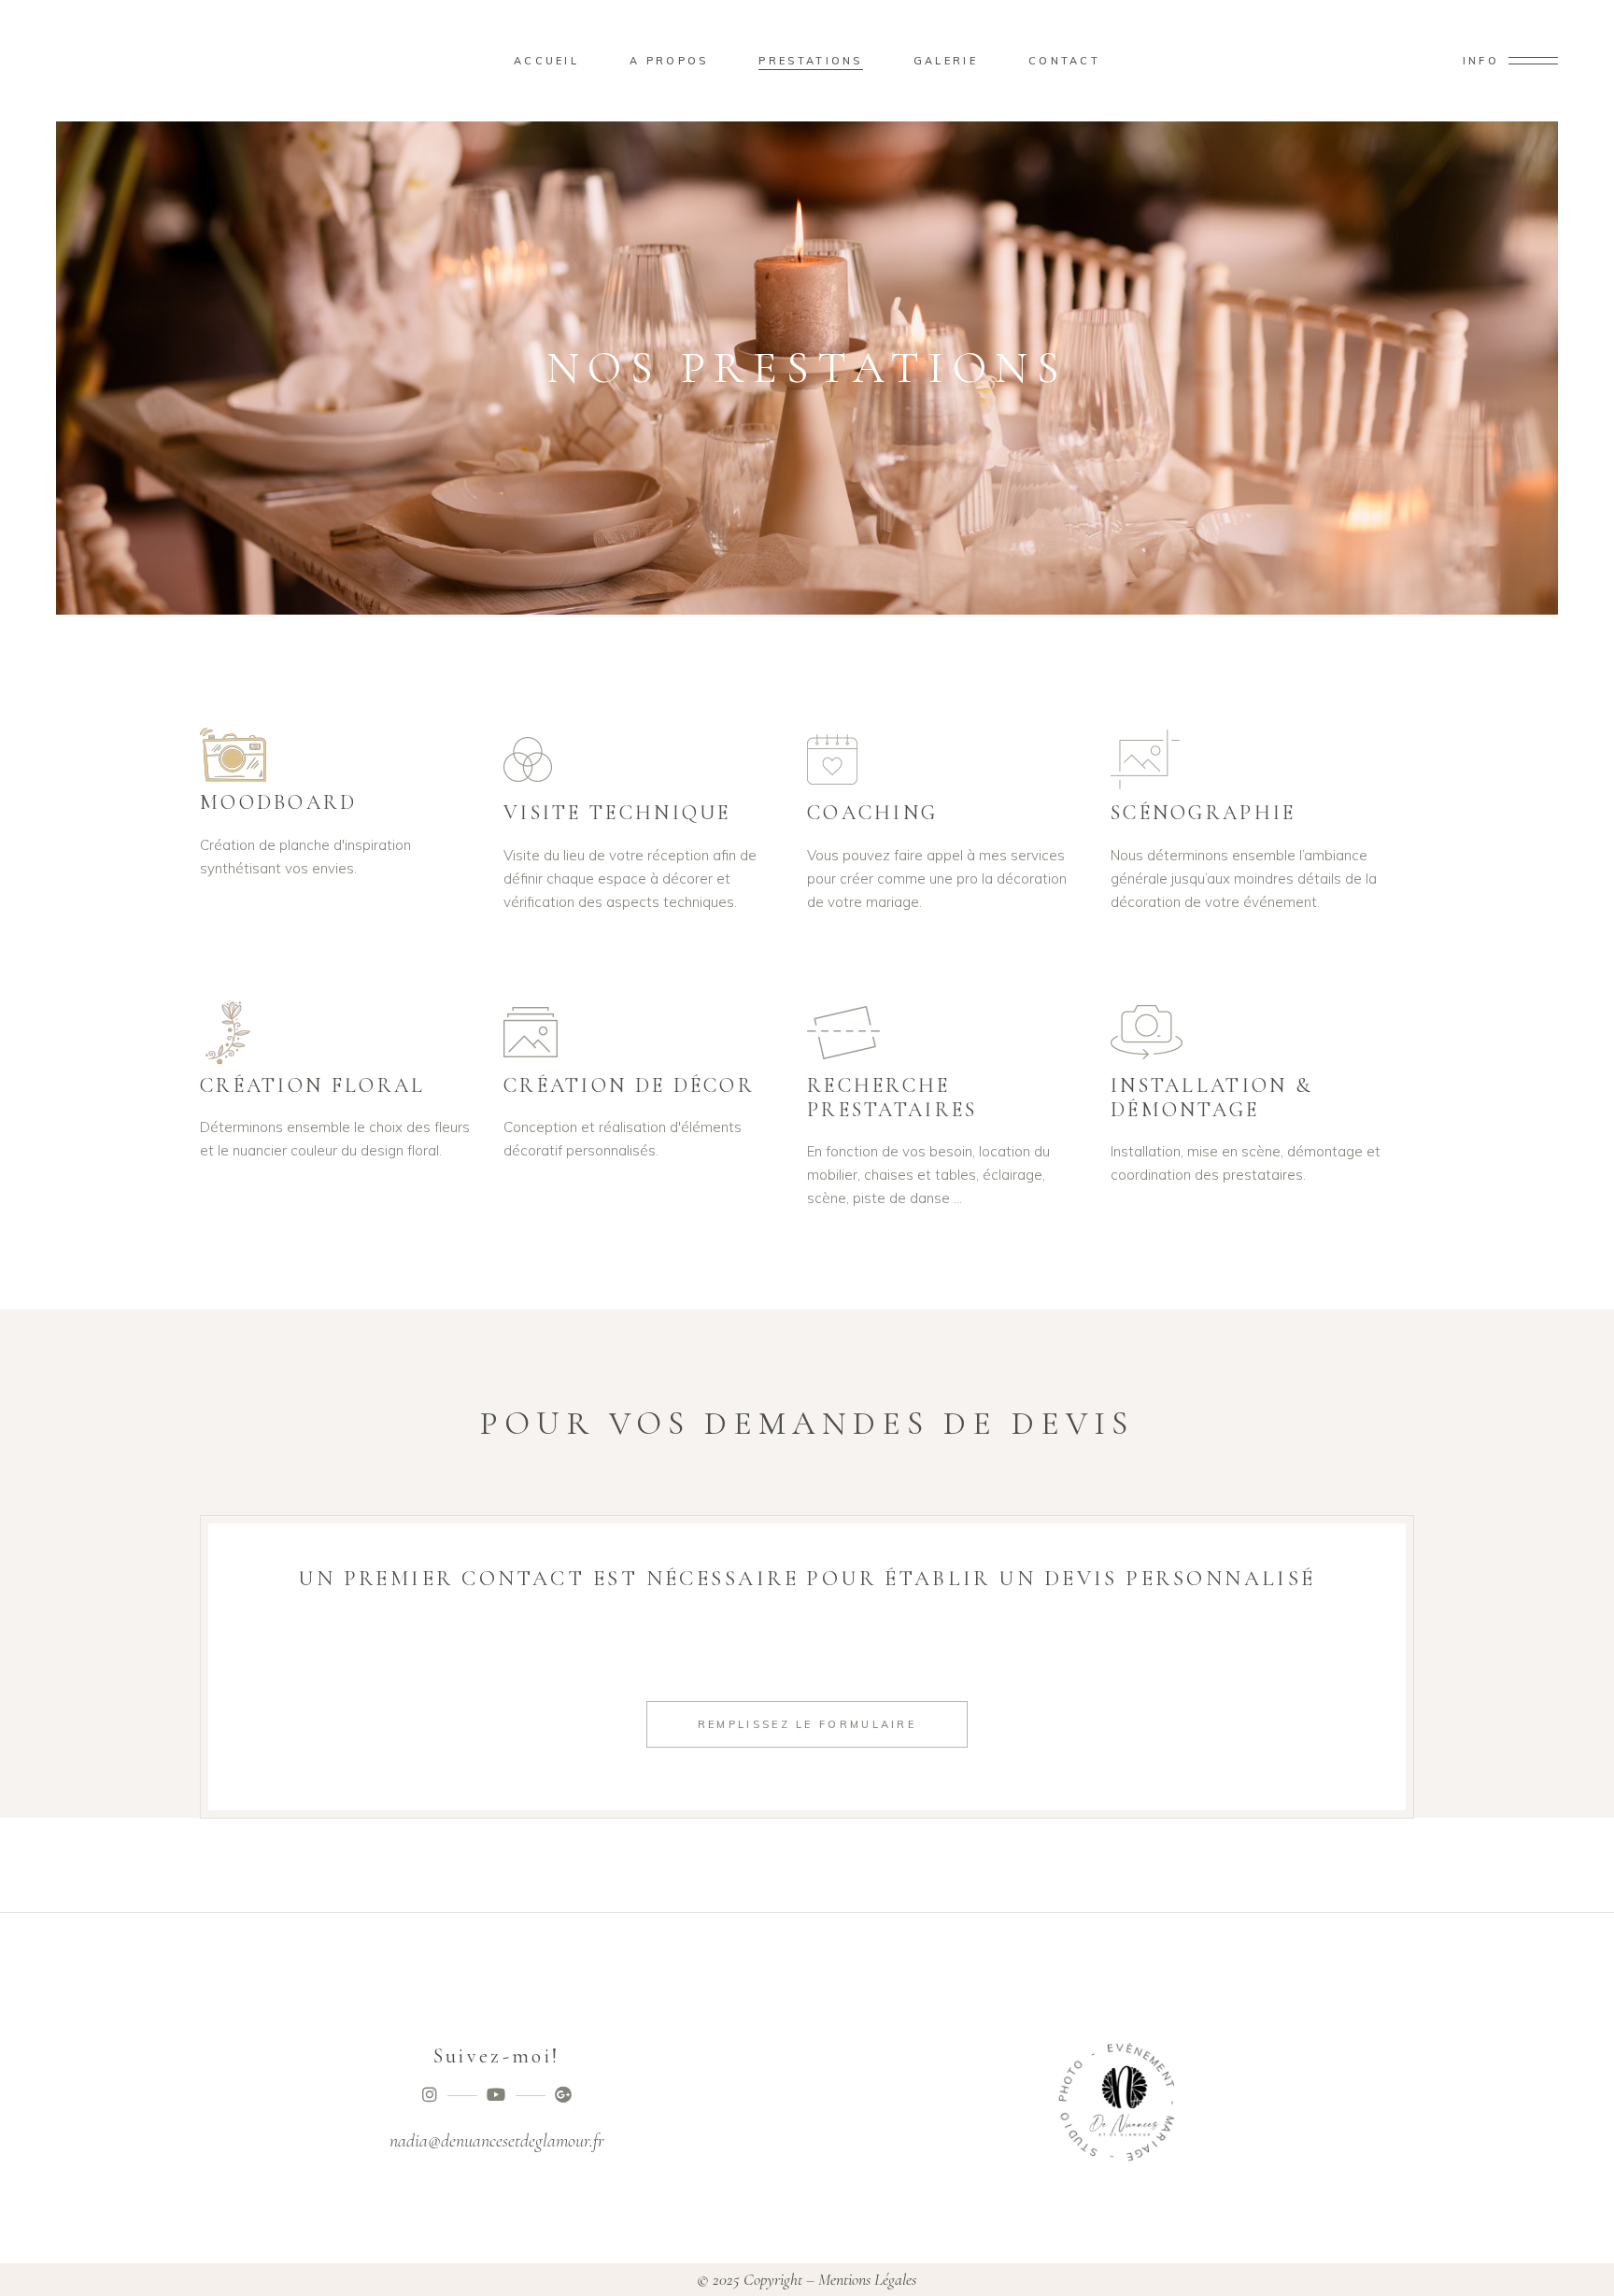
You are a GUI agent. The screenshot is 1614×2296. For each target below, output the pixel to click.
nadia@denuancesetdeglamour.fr (497, 2141)
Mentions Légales (867, 2279)
